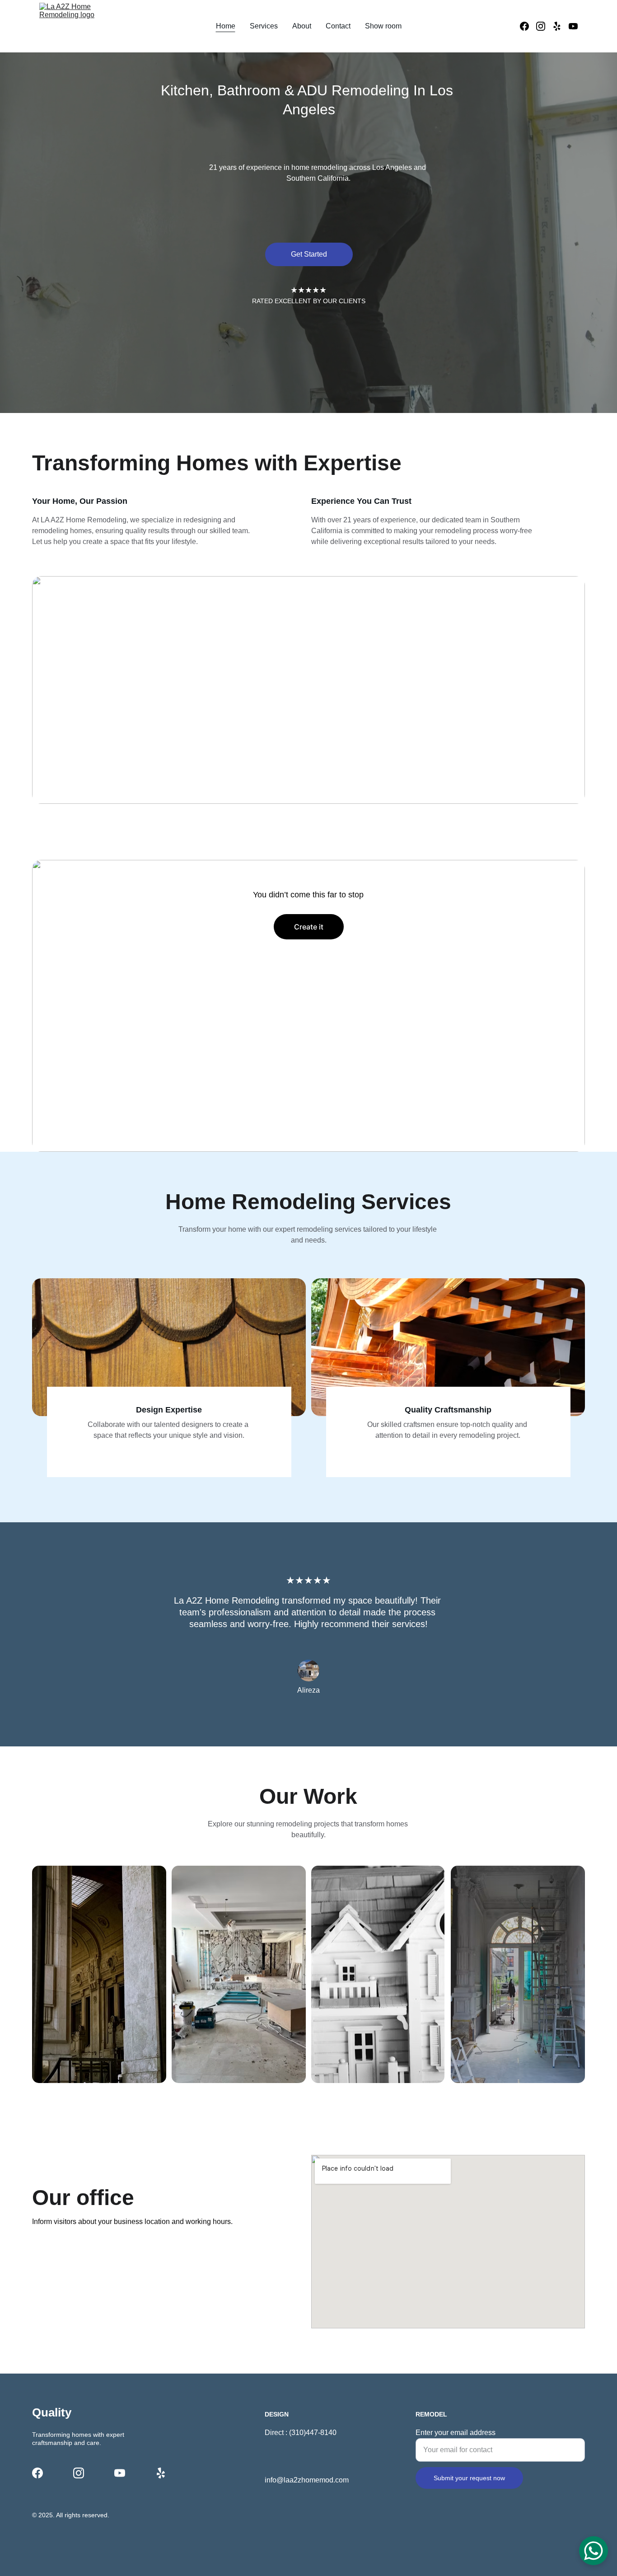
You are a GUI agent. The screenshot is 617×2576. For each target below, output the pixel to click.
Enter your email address (456, 2433)
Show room (383, 26)
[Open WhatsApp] (594, 2551)
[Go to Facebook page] (528, 26)
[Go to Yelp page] (561, 26)
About (302, 26)
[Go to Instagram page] (544, 26)
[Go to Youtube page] (573, 26)
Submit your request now (469, 2478)
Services (264, 26)
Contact (338, 26)
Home (226, 26)
